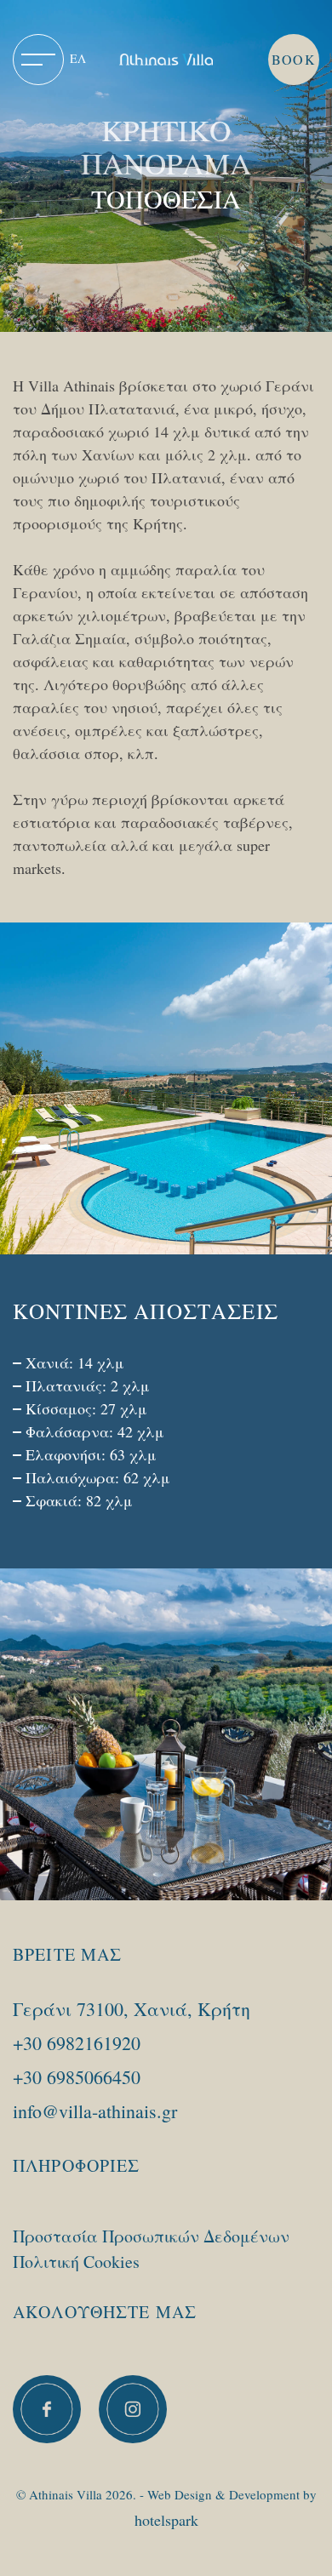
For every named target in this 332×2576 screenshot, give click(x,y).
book (293, 59)
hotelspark (166, 2520)
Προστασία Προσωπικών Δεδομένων (151, 2236)
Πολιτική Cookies (76, 2262)
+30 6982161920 (77, 2043)
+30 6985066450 (77, 2077)
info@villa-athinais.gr (95, 2111)
